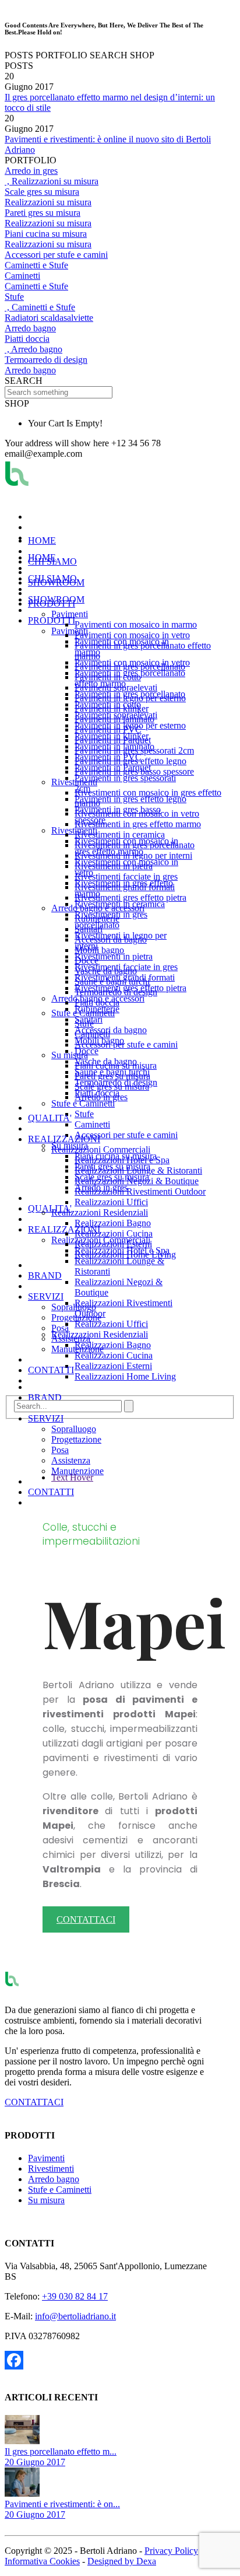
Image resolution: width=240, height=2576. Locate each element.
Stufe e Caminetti (60, 2190)
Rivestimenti (51, 2169)
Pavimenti (46, 2158)
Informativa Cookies (42, 2561)
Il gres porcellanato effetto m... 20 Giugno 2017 (61, 2457)
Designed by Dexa (122, 2561)
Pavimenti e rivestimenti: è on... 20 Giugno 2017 (62, 2509)
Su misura (46, 2200)
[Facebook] (108, 2360)
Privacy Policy (171, 2551)
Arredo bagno (54, 2179)
